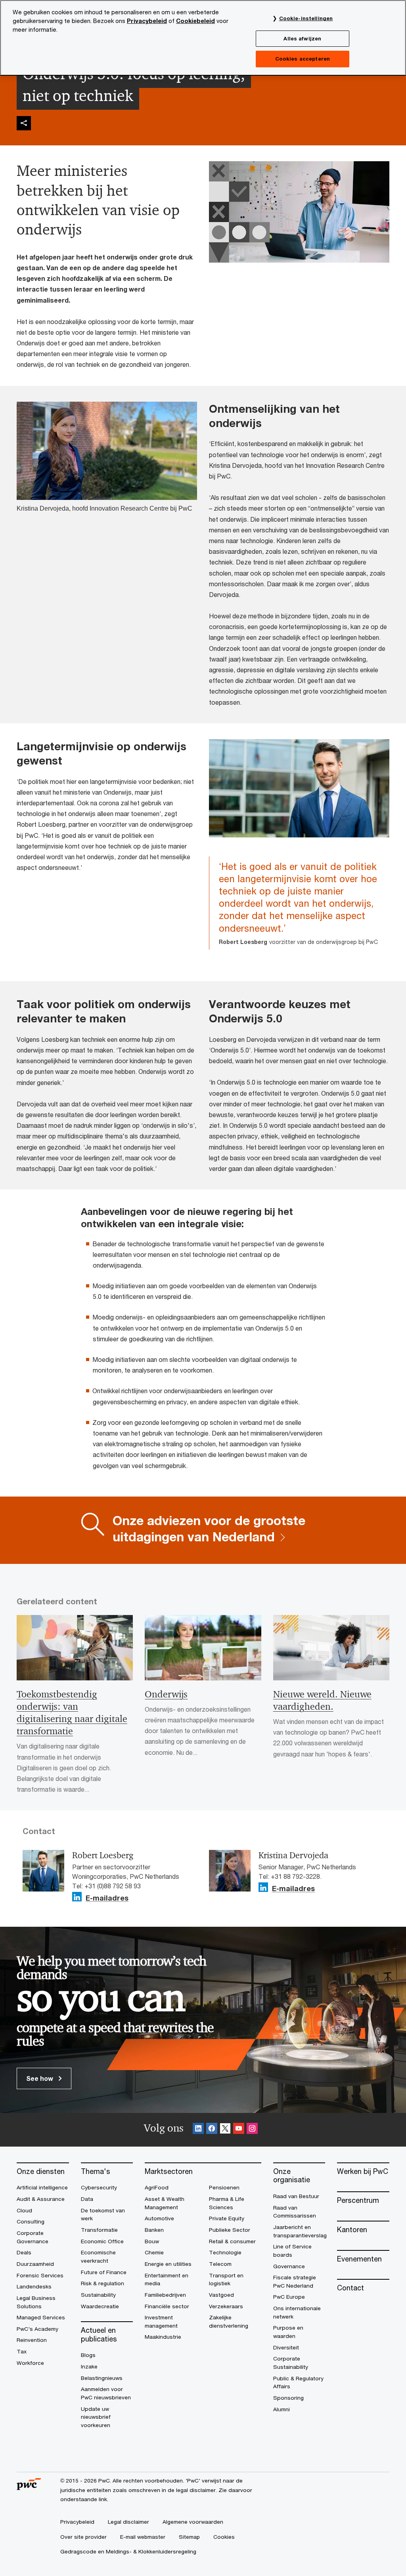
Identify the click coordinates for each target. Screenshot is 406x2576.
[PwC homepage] (29, 2487)
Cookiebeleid (195, 21)
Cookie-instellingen (306, 18)
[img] (24, 123)
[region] (203, 38)
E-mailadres (107, 1898)
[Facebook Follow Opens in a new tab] (212, 2130)
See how (40, 2078)
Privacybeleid (147, 21)
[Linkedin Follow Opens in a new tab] (77, 1897)
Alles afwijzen (302, 38)
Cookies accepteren (303, 59)
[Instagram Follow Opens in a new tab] (252, 2130)
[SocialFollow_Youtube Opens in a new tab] (239, 2130)
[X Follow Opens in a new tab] (225, 2130)
